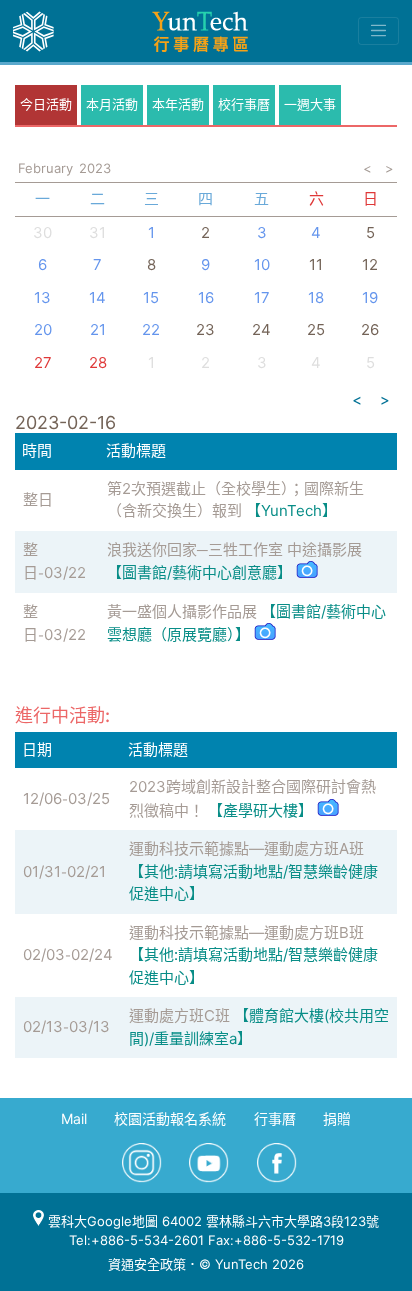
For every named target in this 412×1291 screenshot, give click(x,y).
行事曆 (275, 1118)
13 (42, 297)
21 (98, 329)
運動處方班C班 (179, 1015)
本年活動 (178, 104)
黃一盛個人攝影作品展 (182, 611)
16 (206, 297)
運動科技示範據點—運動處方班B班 (246, 932)
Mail (74, 1118)
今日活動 (46, 104)
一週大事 (310, 104)
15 (151, 297)
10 (262, 264)
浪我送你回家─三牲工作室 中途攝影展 (234, 549)
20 (43, 329)
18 (316, 297)
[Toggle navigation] (378, 31)
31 (97, 232)
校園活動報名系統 (170, 1118)
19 (370, 297)
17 (262, 297)
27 (43, 362)
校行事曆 (244, 104)
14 (97, 297)
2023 (95, 168)
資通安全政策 (147, 1264)
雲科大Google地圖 (101, 1221)
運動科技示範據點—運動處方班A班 (246, 848)
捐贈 (337, 1118)
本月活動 (112, 104)
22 (151, 329)
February (45, 168)
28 (98, 362)
